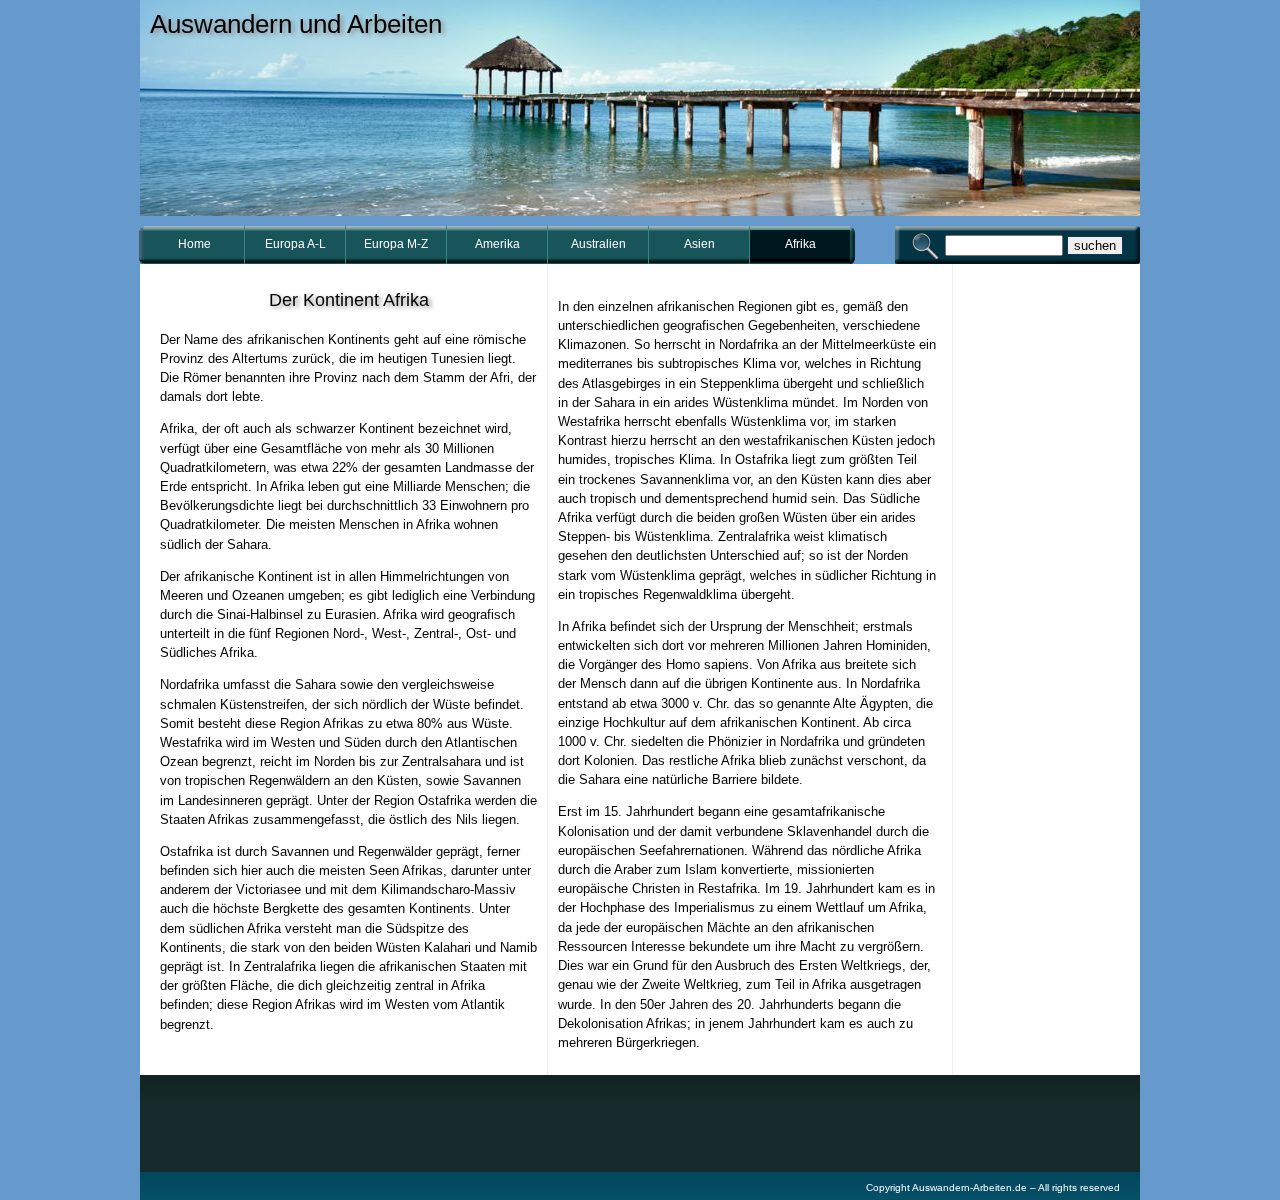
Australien (598, 244)
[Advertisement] (1050, 589)
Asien (699, 244)
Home (194, 244)
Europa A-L (295, 244)
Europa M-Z (396, 244)
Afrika (800, 244)
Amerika (497, 244)
